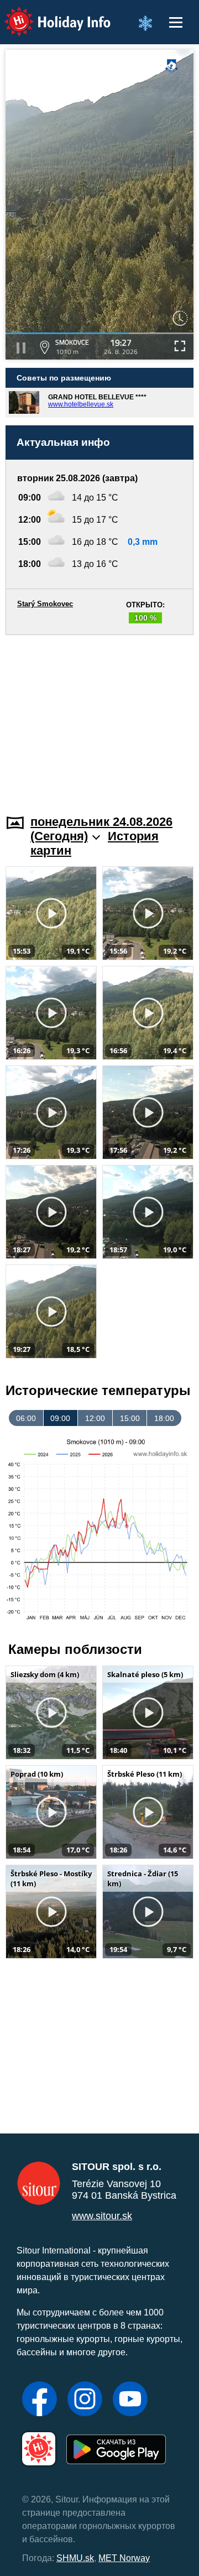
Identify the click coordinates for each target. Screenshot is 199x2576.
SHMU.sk (75, 2558)
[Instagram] (85, 2400)
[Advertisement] (99, 718)
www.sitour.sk (102, 2216)
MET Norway (124, 2558)
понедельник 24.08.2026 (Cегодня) (101, 829)
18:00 (164, 1418)
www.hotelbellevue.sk (81, 404)
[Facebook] (40, 2400)
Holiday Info (47, 14)
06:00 (26, 1418)
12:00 (95, 1418)
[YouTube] (130, 2400)
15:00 (130, 1418)
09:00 (60, 1418)
